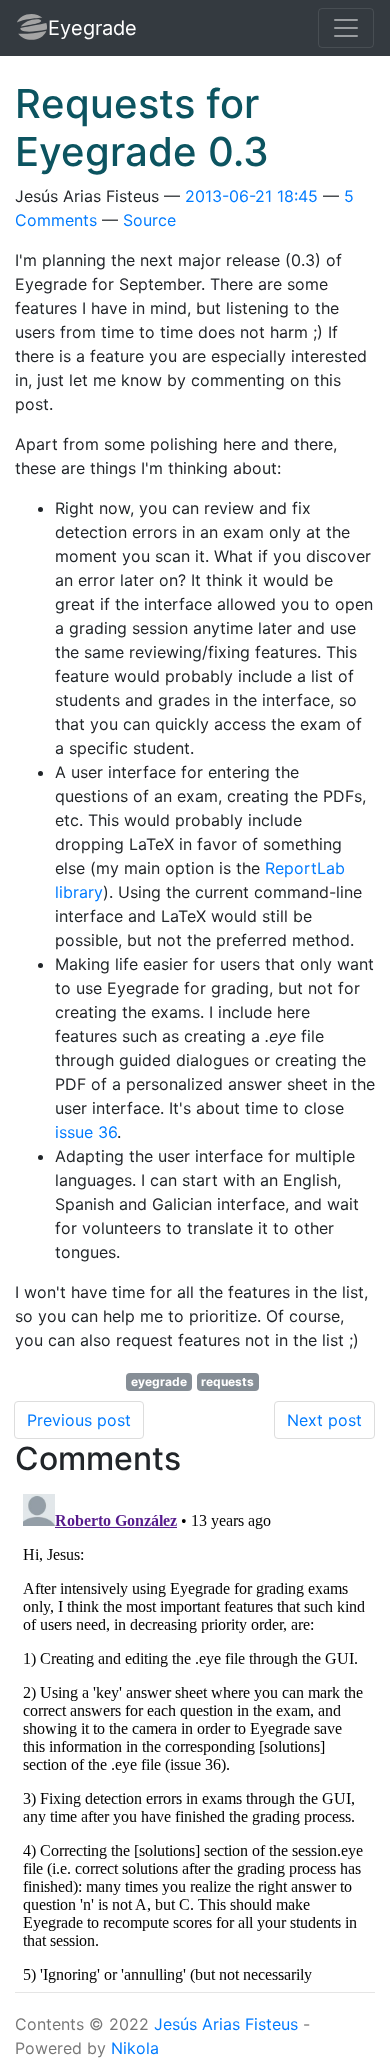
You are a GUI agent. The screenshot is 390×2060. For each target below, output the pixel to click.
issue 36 (86, 1132)
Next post (324, 1420)
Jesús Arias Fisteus (226, 2024)
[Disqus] (195, 1736)
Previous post (79, 1420)
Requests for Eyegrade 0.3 (142, 127)
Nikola (135, 2048)
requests (227, 1381)
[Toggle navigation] (346, 28)
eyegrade (159, 1381)
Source (149, 220)
